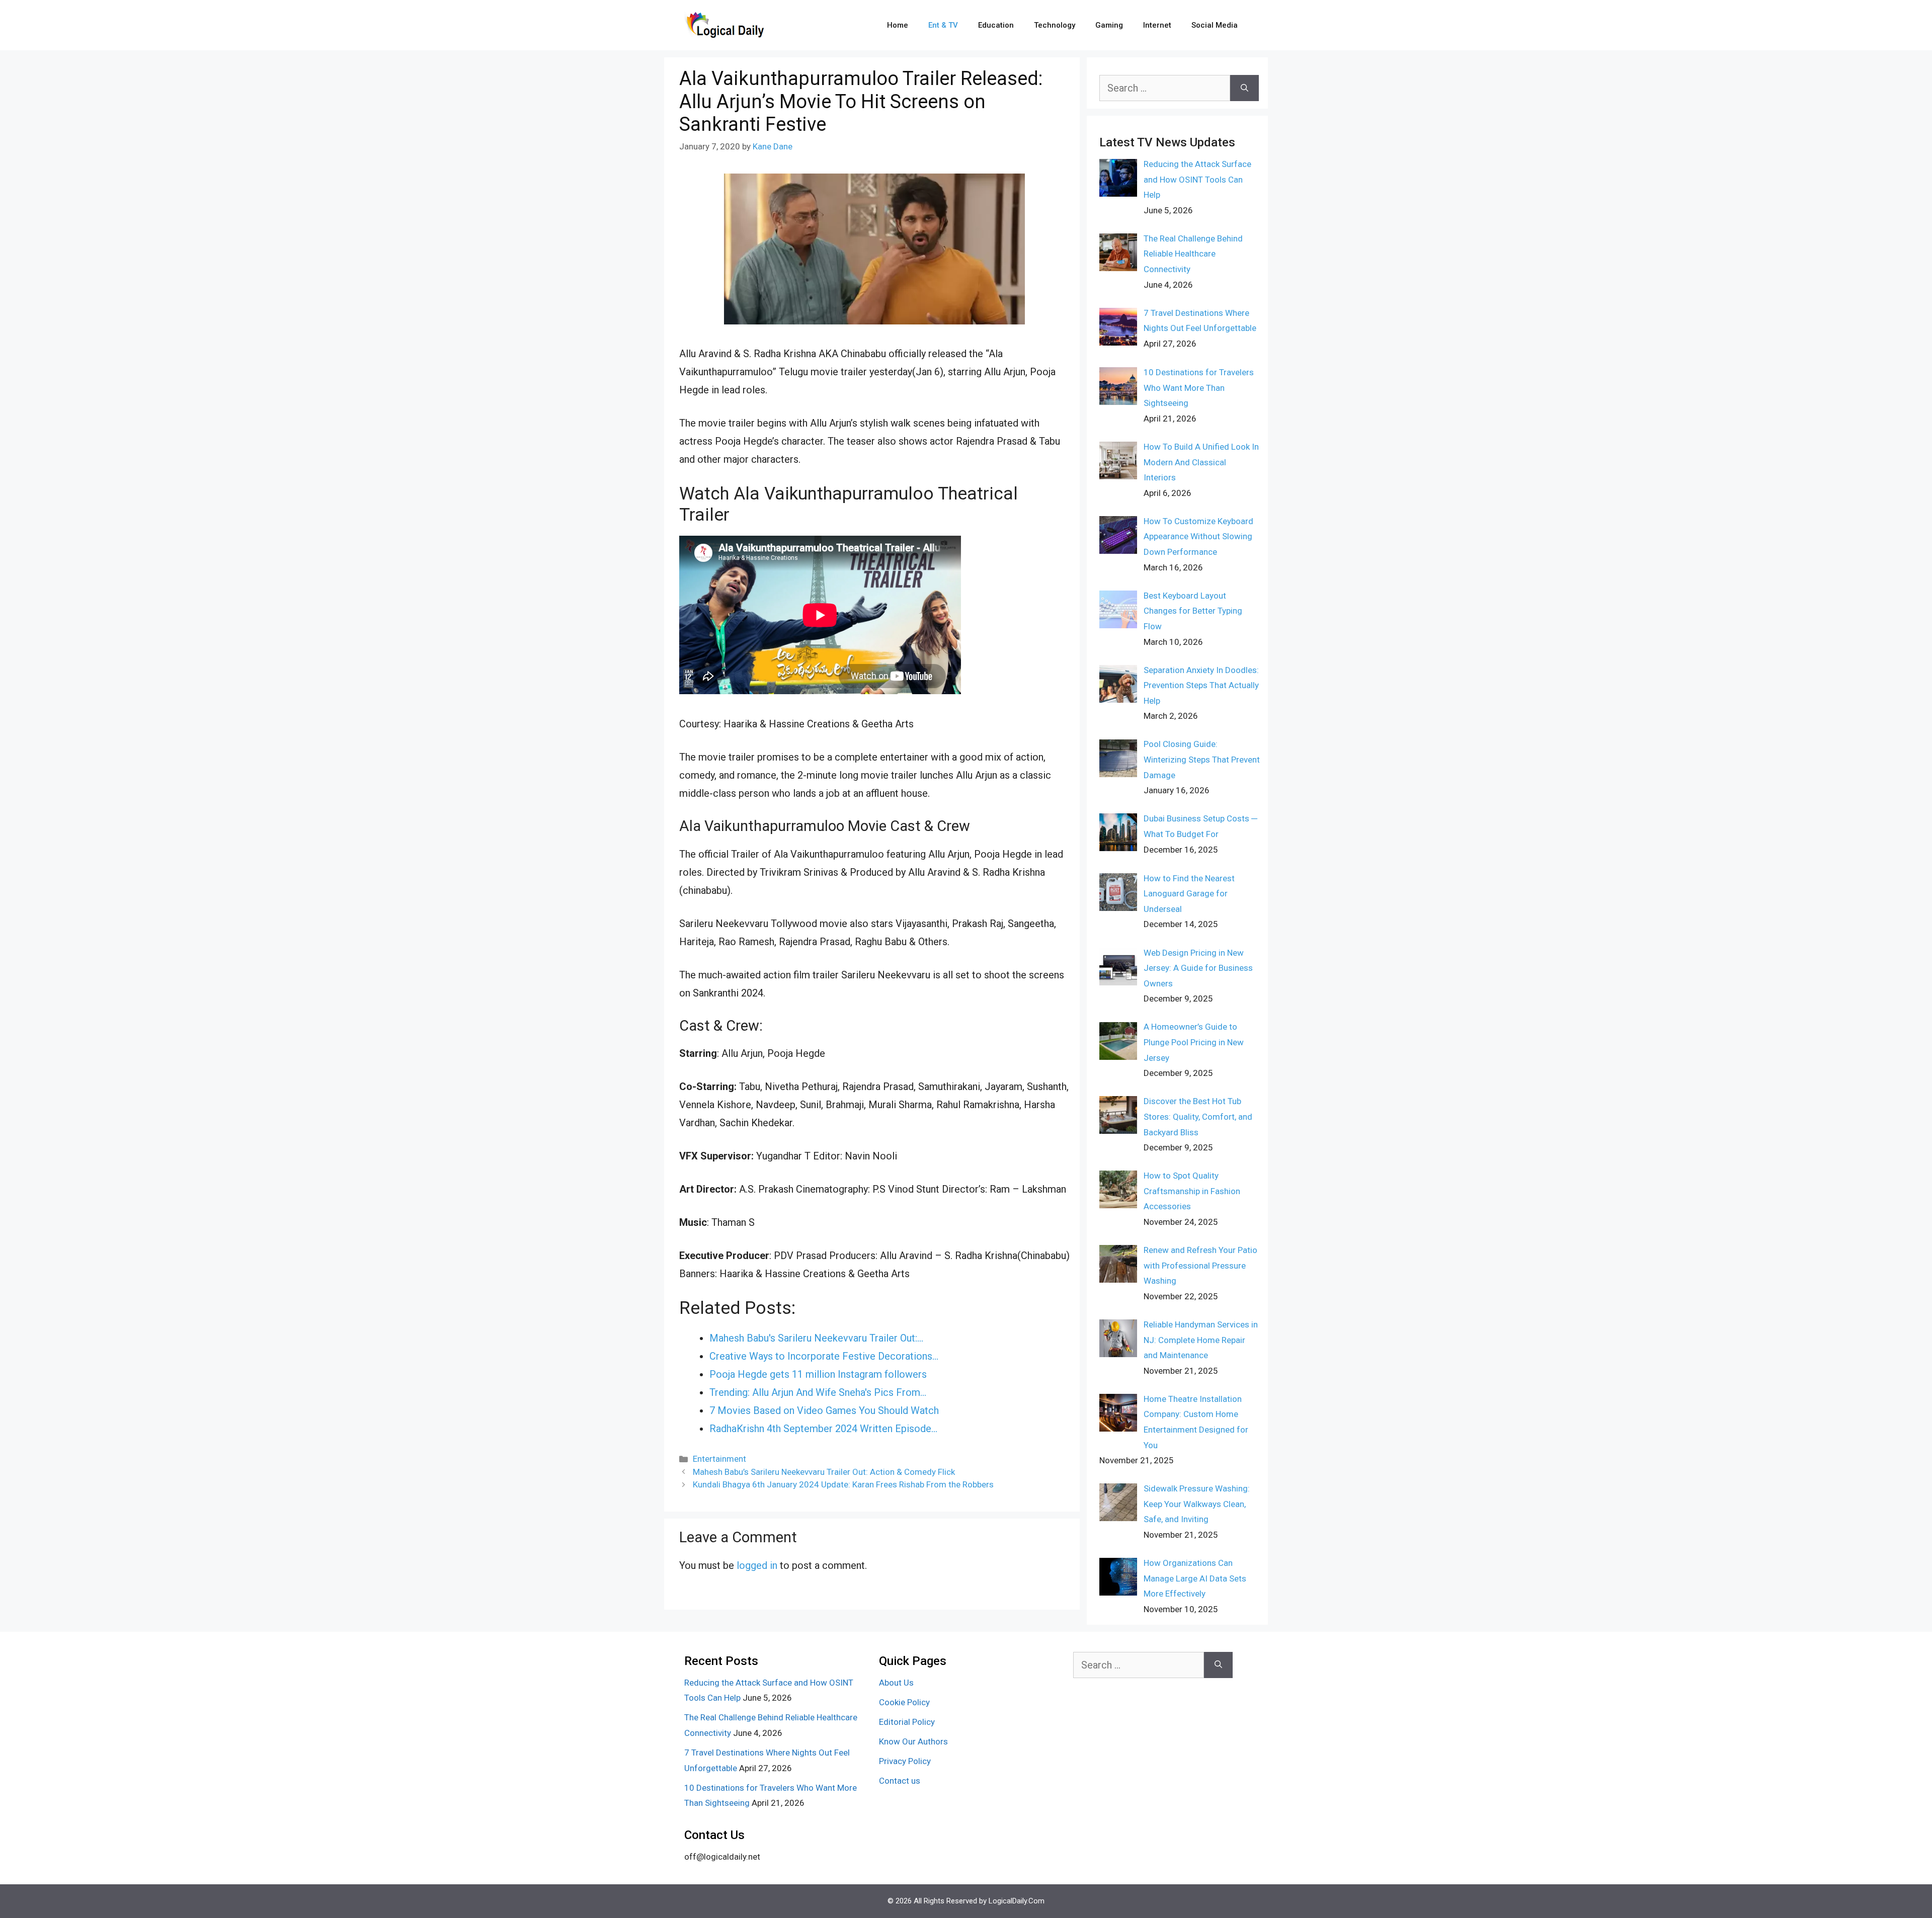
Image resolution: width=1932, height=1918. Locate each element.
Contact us (900, 1781)
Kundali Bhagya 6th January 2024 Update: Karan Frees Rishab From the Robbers (843, 1484)
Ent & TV (943, 25)
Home (898, 25)
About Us (896, 1683)
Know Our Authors (913, 1741)
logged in (757, 1565)
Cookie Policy (904, 1702)
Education (996, 25)
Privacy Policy (905, 1761)
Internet (1157, 25)
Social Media (1215, 25)
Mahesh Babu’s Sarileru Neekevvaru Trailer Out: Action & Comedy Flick (824, 1472)
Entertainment (719, 1459)
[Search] (1244, 88)
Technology (1055, 25)
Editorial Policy (907, 1722)
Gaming (1109, 25)
